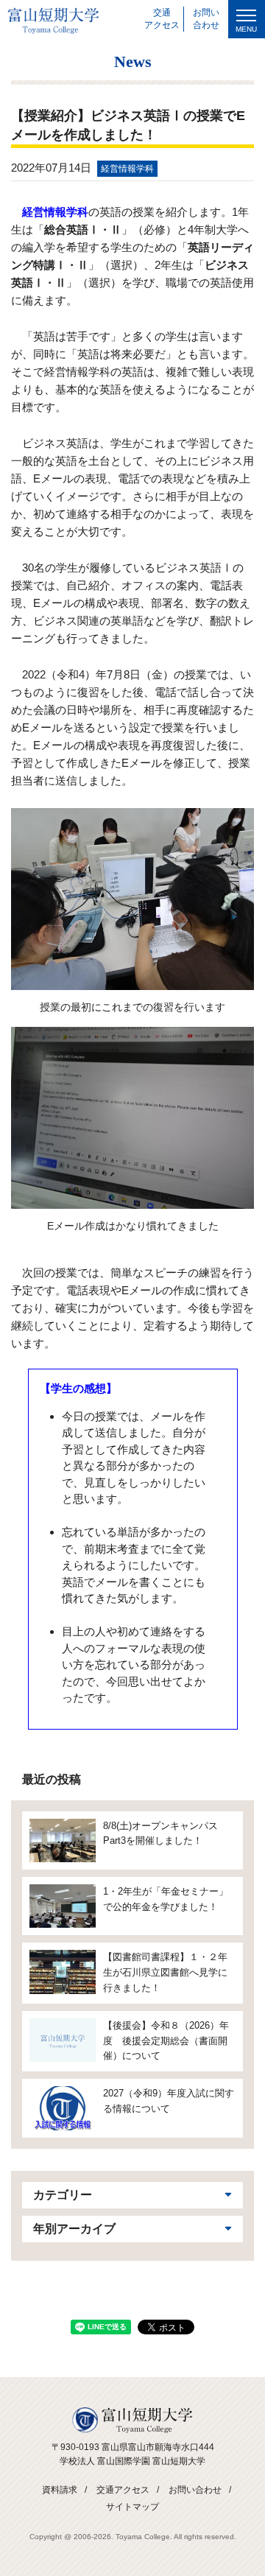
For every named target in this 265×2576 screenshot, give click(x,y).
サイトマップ (132, 2507)
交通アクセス (123, 2490)
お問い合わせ (195, 2490)
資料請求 (60, 2490)
